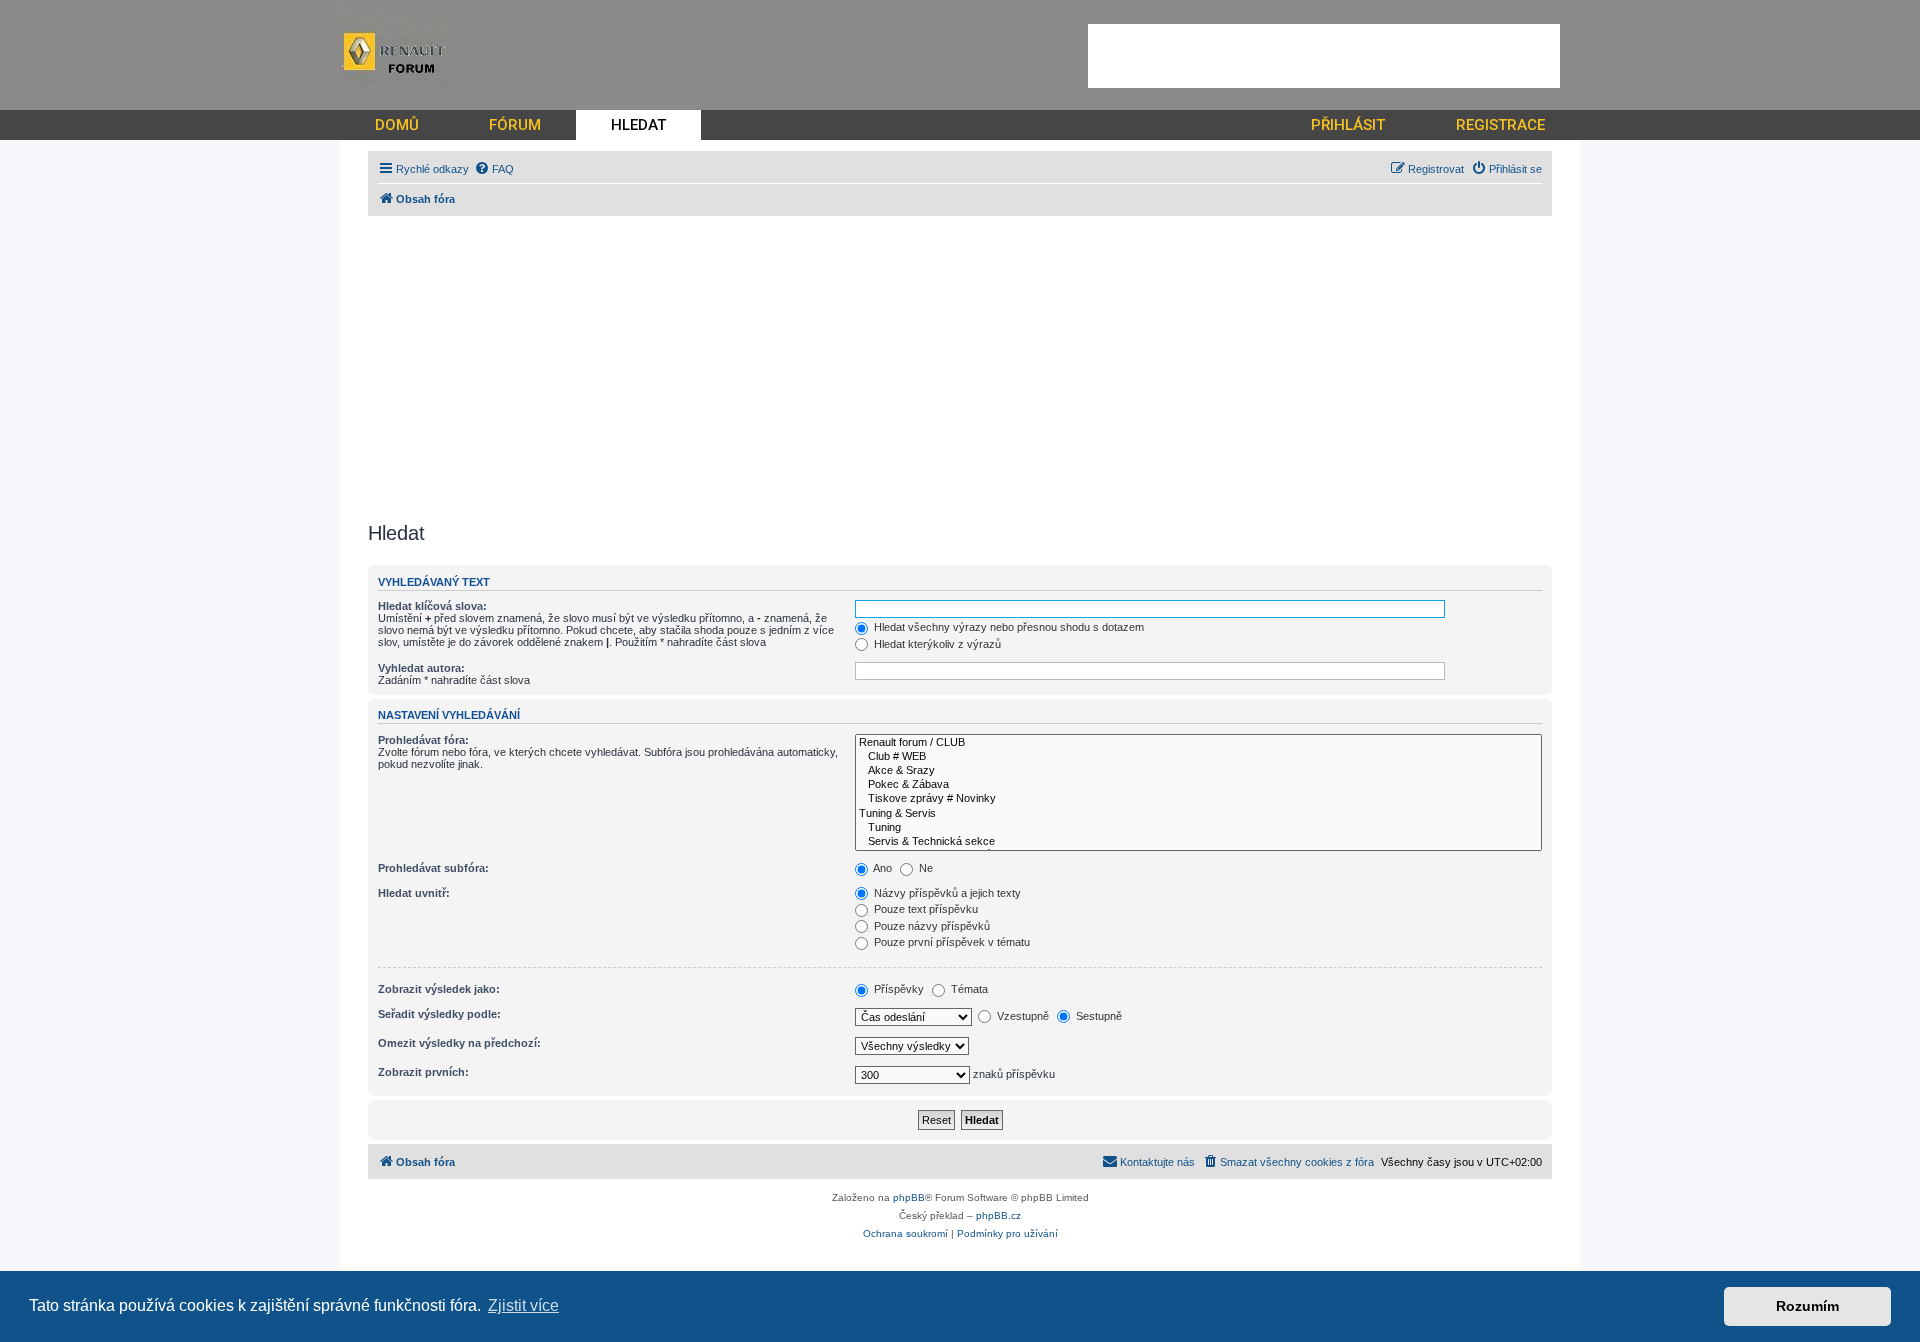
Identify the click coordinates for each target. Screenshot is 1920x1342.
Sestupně (1097, 1016)
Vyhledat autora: (421, 668)
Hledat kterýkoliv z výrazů (936, 644)
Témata (968, 989)
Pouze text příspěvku (924, 909)
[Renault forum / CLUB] (1198, 743)
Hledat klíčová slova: (432, 606)
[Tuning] (1198, 828)
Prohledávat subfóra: (433, 868)
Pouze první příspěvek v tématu (950, 942)
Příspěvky (897, 989)
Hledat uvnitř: (414, 893)
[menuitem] (494, 169)
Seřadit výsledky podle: (439, 1014)
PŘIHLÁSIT (1348, 125)
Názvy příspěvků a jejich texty (946, 893)
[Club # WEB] (1198, 757)
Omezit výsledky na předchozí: (459, 1043)
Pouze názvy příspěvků (930, 926)
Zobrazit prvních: (423, 1072)
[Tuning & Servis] (1198, 814)
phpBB (909, 1197)
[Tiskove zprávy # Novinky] (1198, 799)
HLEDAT (638, 125)
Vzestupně (1021, 1016)
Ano (881, 868)
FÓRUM (515, 125)
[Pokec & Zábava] (1198, 785)
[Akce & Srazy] (1198, 771)
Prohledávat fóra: (423, 740)
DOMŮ (397, 125)
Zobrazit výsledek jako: (439, 989)
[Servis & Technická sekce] (1198, 842)
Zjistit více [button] (523, 1305)
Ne (924, 868)
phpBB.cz (998, 1215)
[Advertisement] (1324, 56)
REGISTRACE (1500, 125)
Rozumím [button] (1807, 1306)
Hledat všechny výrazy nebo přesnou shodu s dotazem (1007, 627)
